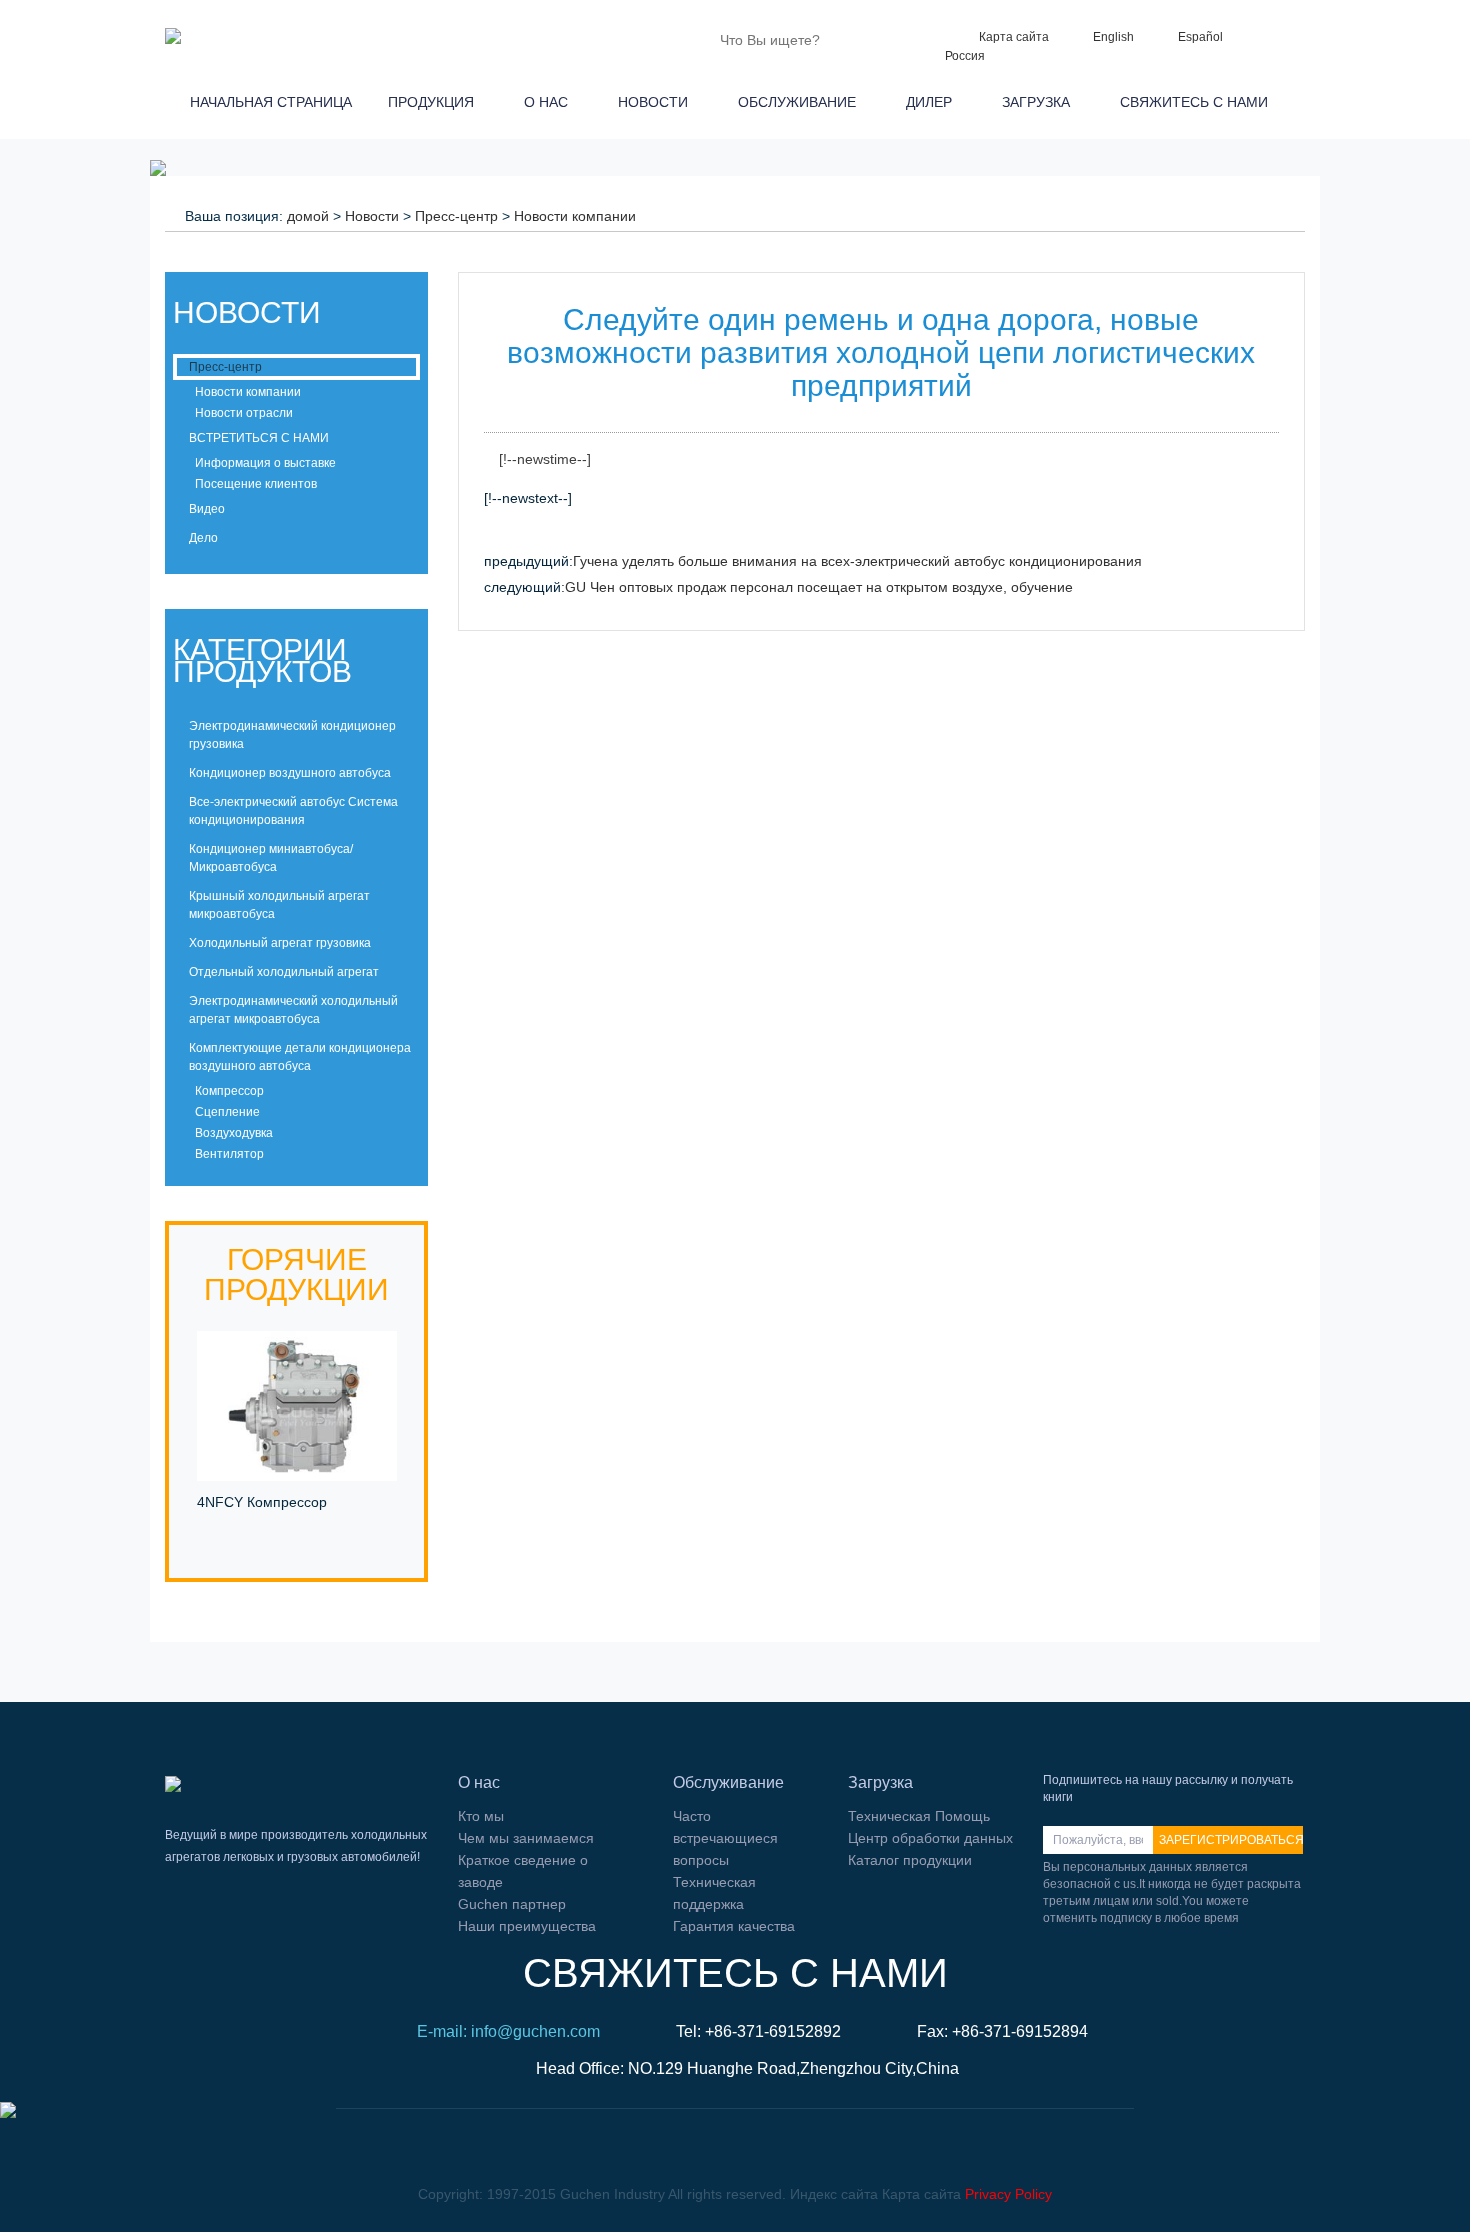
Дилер (933, 102)
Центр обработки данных (930, 1838)
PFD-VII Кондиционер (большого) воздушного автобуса (275, 1524)
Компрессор (228, 1091)
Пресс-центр (456, 216)
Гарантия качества (734, 1926)
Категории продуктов (262, 660)
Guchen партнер (512, 1904)
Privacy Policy (1008, 2194)
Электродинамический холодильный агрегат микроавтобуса (293, 1010)
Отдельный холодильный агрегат (284, 972)
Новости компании (575, 216)
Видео (207, 509)
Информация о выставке (264, 463)
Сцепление (226, 1112)
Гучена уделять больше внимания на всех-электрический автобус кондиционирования (857, 561)
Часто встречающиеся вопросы (725, 1838)
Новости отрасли (242, 413)
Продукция (435, 102)
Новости (657, 102)
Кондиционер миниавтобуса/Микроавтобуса (271, 858)
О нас (550, 102)
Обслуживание (801, 102)
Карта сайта (1014, 37)
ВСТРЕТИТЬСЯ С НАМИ (259, 438)
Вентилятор (228, 1154)
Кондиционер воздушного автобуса (290, 773)
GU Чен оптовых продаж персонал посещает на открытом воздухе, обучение (819, 587)
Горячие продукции (296, 1274)
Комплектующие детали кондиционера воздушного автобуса (300, 1057)
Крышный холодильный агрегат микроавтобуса (279, 905)
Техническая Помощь (919, 1816)
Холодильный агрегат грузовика (280, 943)
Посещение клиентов (254, 484)
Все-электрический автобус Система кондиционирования (293, 811)
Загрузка (1040, 102)
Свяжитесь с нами (1198, 102)
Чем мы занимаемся (526, 1838)
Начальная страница (267, 102)
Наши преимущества (527, 1926)
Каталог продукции (910, 1860)
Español (1200, 37)
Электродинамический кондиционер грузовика (292, 735)
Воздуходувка (232, 1133)
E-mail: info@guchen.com (508, 2031)
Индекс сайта (834, 2194)
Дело (203, 538)
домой (308, 216)
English (1113, 37)
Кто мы (481, 1816)
